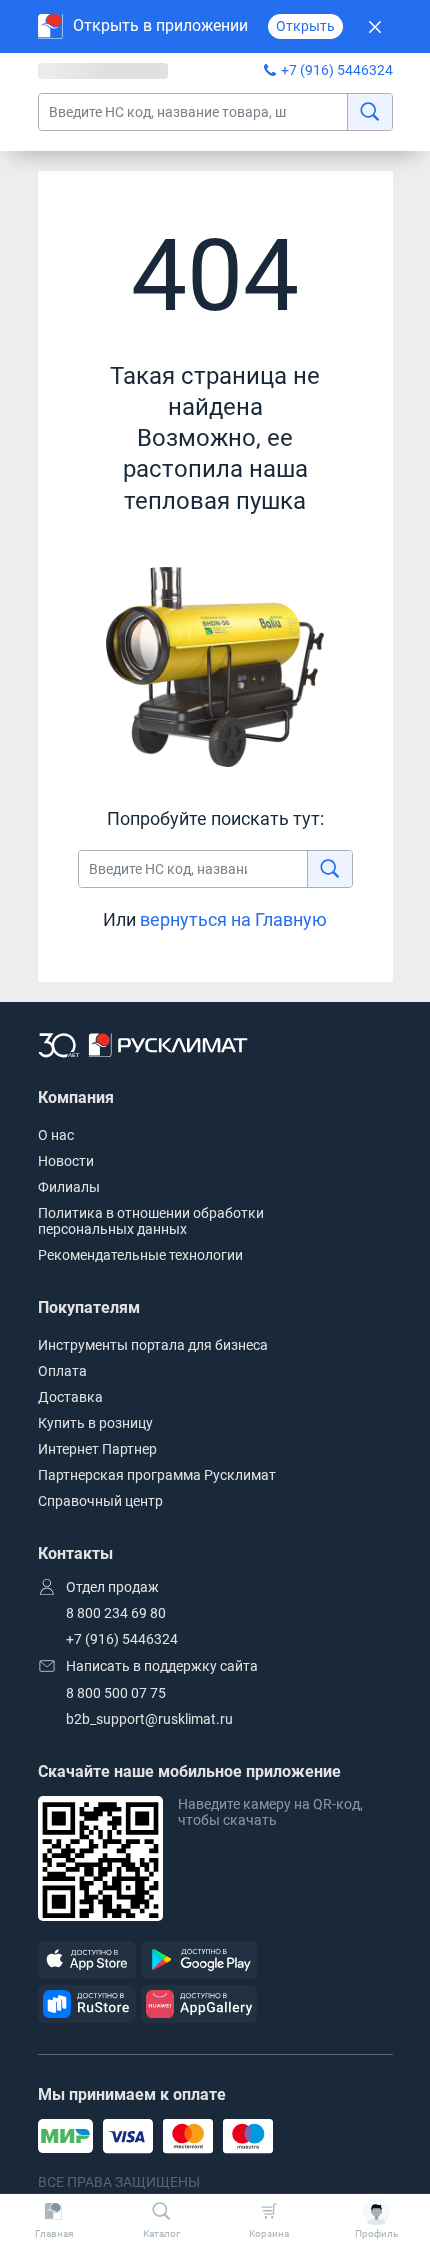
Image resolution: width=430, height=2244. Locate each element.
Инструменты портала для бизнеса (153, 1345)
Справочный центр (100, 1501)
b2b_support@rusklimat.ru (149, 1719)
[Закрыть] (375, 26)
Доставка (70, 1397)
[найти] (369, 112)
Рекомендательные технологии (140, 1255)
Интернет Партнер (97, 1449)
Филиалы (69, 1187)
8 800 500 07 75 (116, 1693)
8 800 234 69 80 (116, 1613)
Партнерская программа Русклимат (157, 1475)
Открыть (305, 26)
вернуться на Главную (233, 919)
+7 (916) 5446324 (337, 70)
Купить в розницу (95, 1423)
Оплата (62, 1371)
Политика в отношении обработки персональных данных (151, 1221)
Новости (66, 1161)
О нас (56, 1135)
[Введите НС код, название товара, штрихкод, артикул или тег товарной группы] (215, 112)
